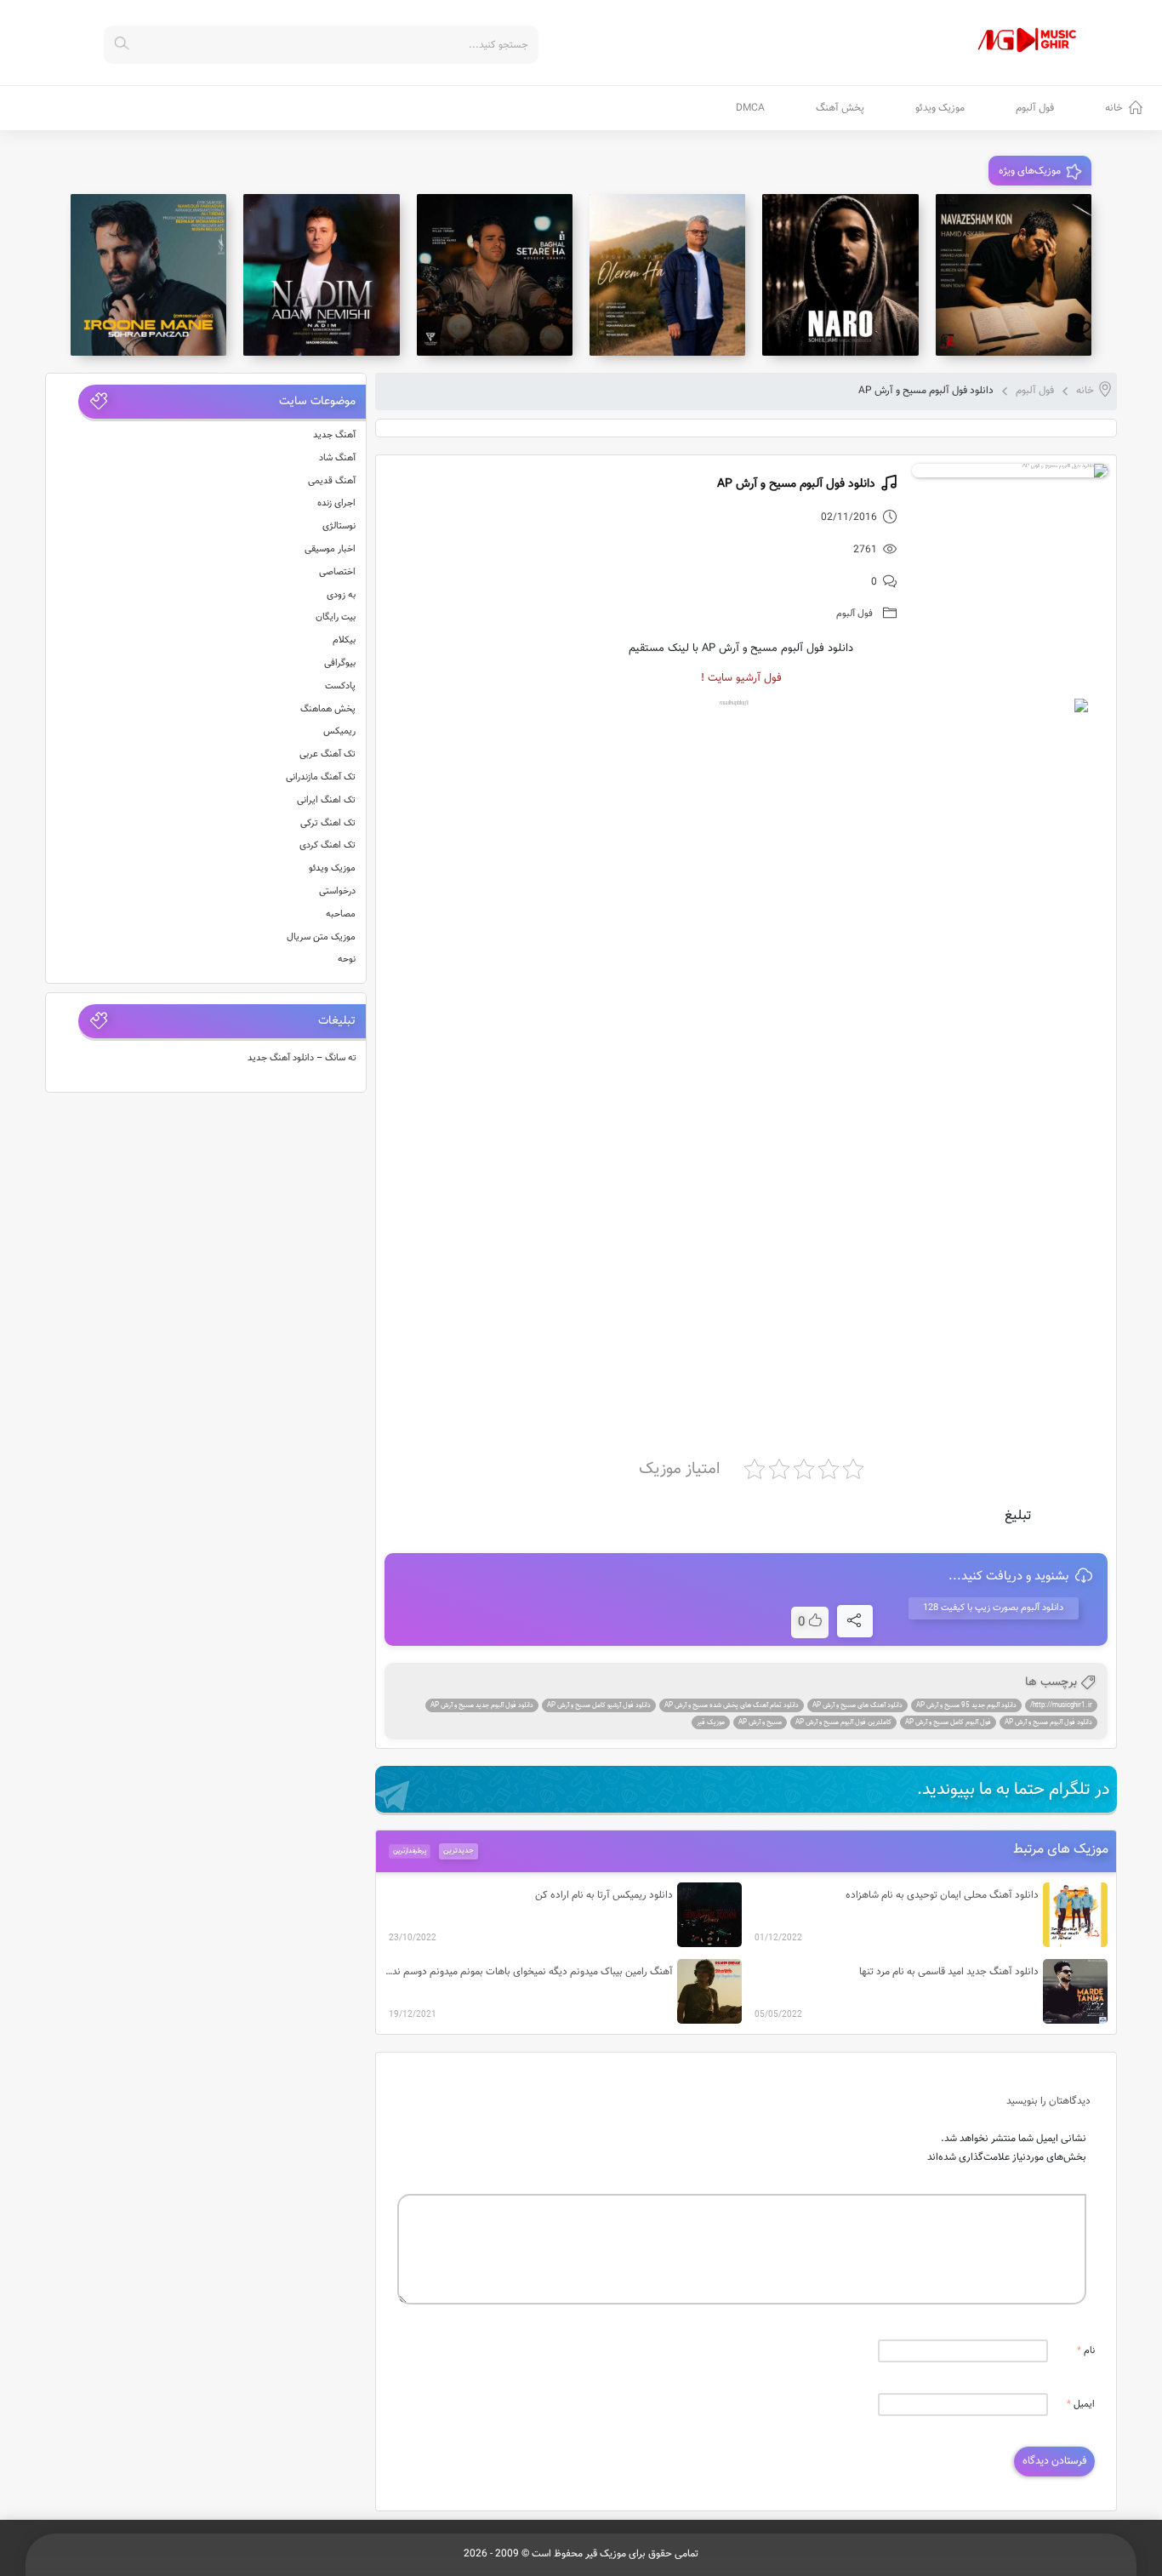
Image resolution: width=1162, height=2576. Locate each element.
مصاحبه (341, 914)
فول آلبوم (1035, 108)
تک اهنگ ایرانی (326, 800)
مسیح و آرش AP (760, 1722)
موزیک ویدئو (940, 108)
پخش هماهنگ (328, 709)
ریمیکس (339, 731)
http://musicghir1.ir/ (1061, 1705)
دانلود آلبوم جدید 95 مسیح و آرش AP (966, 1705)
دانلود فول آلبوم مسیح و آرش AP (1048, 1722)
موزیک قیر (711, 1722)
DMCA (750, 108)
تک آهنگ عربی (328, 754)
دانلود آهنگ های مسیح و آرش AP (857, 1705)
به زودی (341, 595)
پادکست (340, 686)
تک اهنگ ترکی (328, 823)
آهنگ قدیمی (332, 481)
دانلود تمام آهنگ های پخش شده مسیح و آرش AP (732, 1705)
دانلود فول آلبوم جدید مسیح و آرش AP (482, 1705)
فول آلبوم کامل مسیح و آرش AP (948, 1722)
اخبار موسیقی (330, 549)
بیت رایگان (336, 617)
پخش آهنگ (840, 108)
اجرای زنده (336, 503)
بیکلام (344, 640)
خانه (1114, 108)
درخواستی (337, 891)
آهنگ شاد (337, 458)
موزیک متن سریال (321, 937)
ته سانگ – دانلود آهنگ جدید (302, 1058)
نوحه (347, 960)
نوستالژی (339, 526)
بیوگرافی (340, 663)
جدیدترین (459, 1851)
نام (1086, 2351)
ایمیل (1081, 2405)
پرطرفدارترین (409, 1851)
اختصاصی (337, 572)
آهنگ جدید (334, 435)
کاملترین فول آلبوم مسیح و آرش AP (843, 1722)
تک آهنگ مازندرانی (321, 777)
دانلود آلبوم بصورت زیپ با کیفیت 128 (993, 1608)
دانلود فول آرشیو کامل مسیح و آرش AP (599, 1705)
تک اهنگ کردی (328, 845)
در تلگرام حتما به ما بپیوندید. (1014, 1790)
